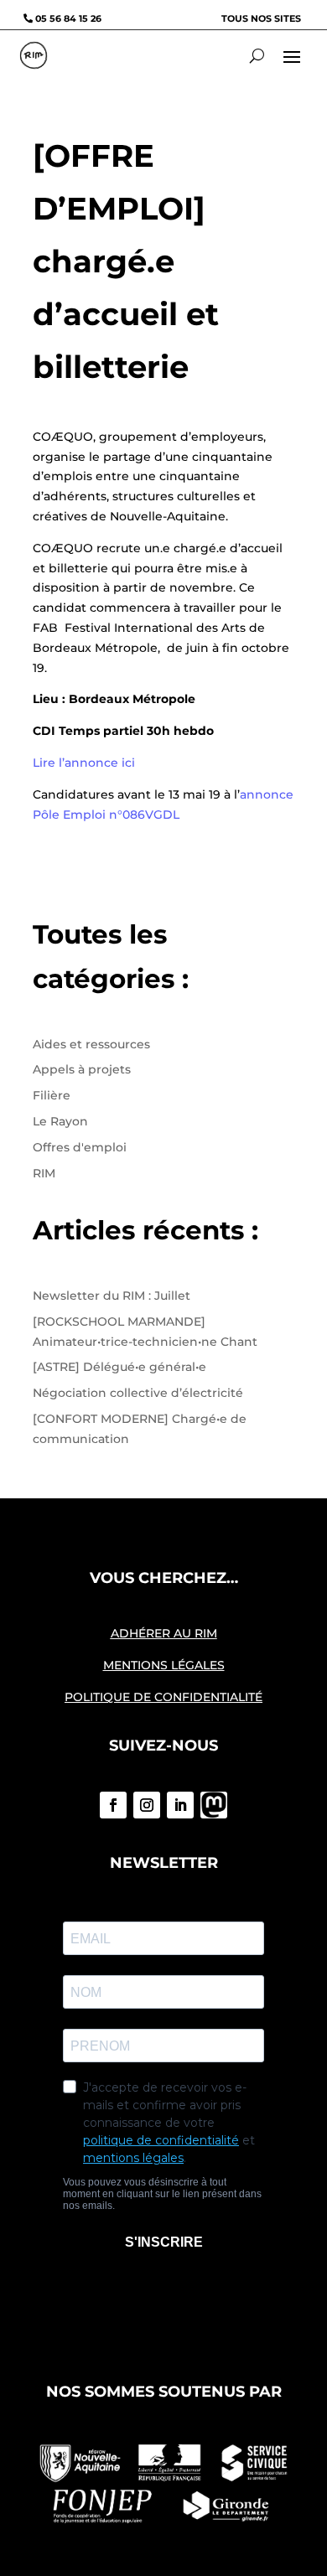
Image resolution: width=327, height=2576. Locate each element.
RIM (44, 1173)
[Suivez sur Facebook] (113, 1805)
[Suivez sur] (214, 1805)
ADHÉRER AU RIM (164, 1633)
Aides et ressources (91, 1044)
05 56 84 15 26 (68, 18)
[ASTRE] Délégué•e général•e (119, 1367)
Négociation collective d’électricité (138, 1393)
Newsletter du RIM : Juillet (112, 1296)
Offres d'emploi (80, 1147)
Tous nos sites (261, 18)
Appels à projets (82, 1069)
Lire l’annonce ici (84, 763)
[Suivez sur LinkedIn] (180, 1805)
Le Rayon (60, 1121)
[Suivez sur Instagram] (147, 1805)
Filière (52, 1095)
